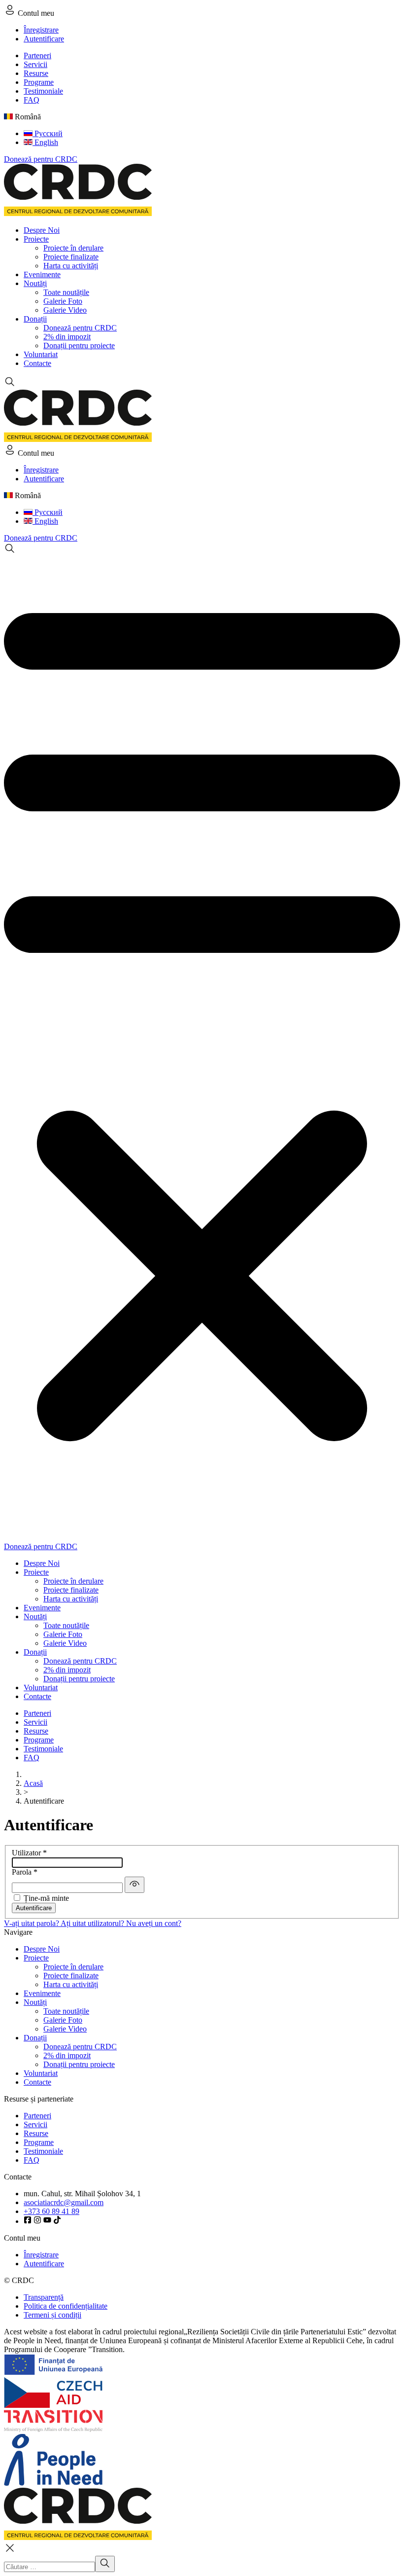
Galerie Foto (63, 301)
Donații (35, 319)
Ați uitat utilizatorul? (93, 1923)
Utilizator (29, 1853)
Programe (39, 82)
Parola (25, 1872)
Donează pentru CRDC (41, 159)
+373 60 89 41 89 (51, 2211)
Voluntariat (41, 354)
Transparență (44, 2297)
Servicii (35, 64)
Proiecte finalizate (71, 257)
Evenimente (42, 274)
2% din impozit (67, 337)
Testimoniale (43, 91)
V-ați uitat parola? (32, 1923)
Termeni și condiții (52, 2315)
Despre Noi (42, 230)
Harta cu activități (71, 266)
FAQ (32, 100)
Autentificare (44, 39)
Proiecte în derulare (73, 248)
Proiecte (36, 239)
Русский (48, 133)
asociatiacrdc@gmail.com (64, 2202)
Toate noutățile (66, 292)
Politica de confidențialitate (66, 2306)
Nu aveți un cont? (154, 1923)
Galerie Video (65, 310)
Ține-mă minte (46, 1898)
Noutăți (35, 283)
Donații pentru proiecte (79, 345)
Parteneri (37, 55)
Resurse (36, 73)
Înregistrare (41, 30)
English (45, 142)
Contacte (37, 363)
